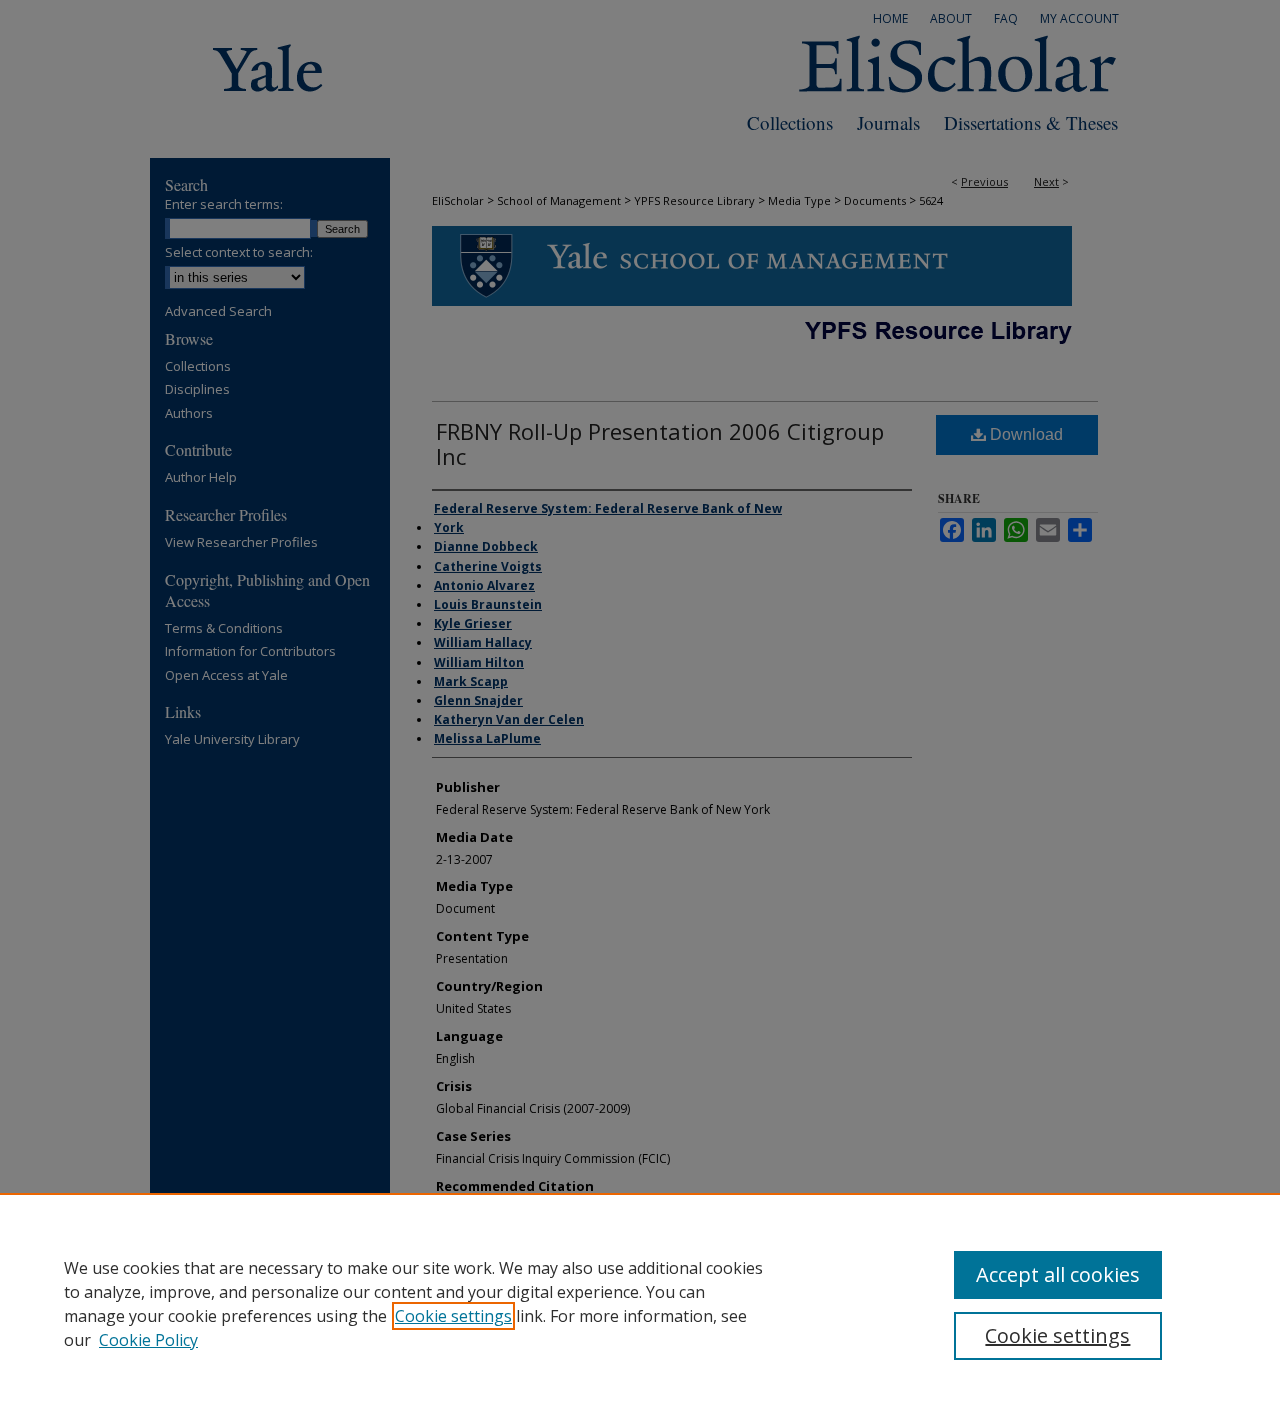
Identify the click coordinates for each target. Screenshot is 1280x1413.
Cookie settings (453, 1316)
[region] (640, 1303)
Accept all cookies (1058, 1274)
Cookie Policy (148, 1340)
